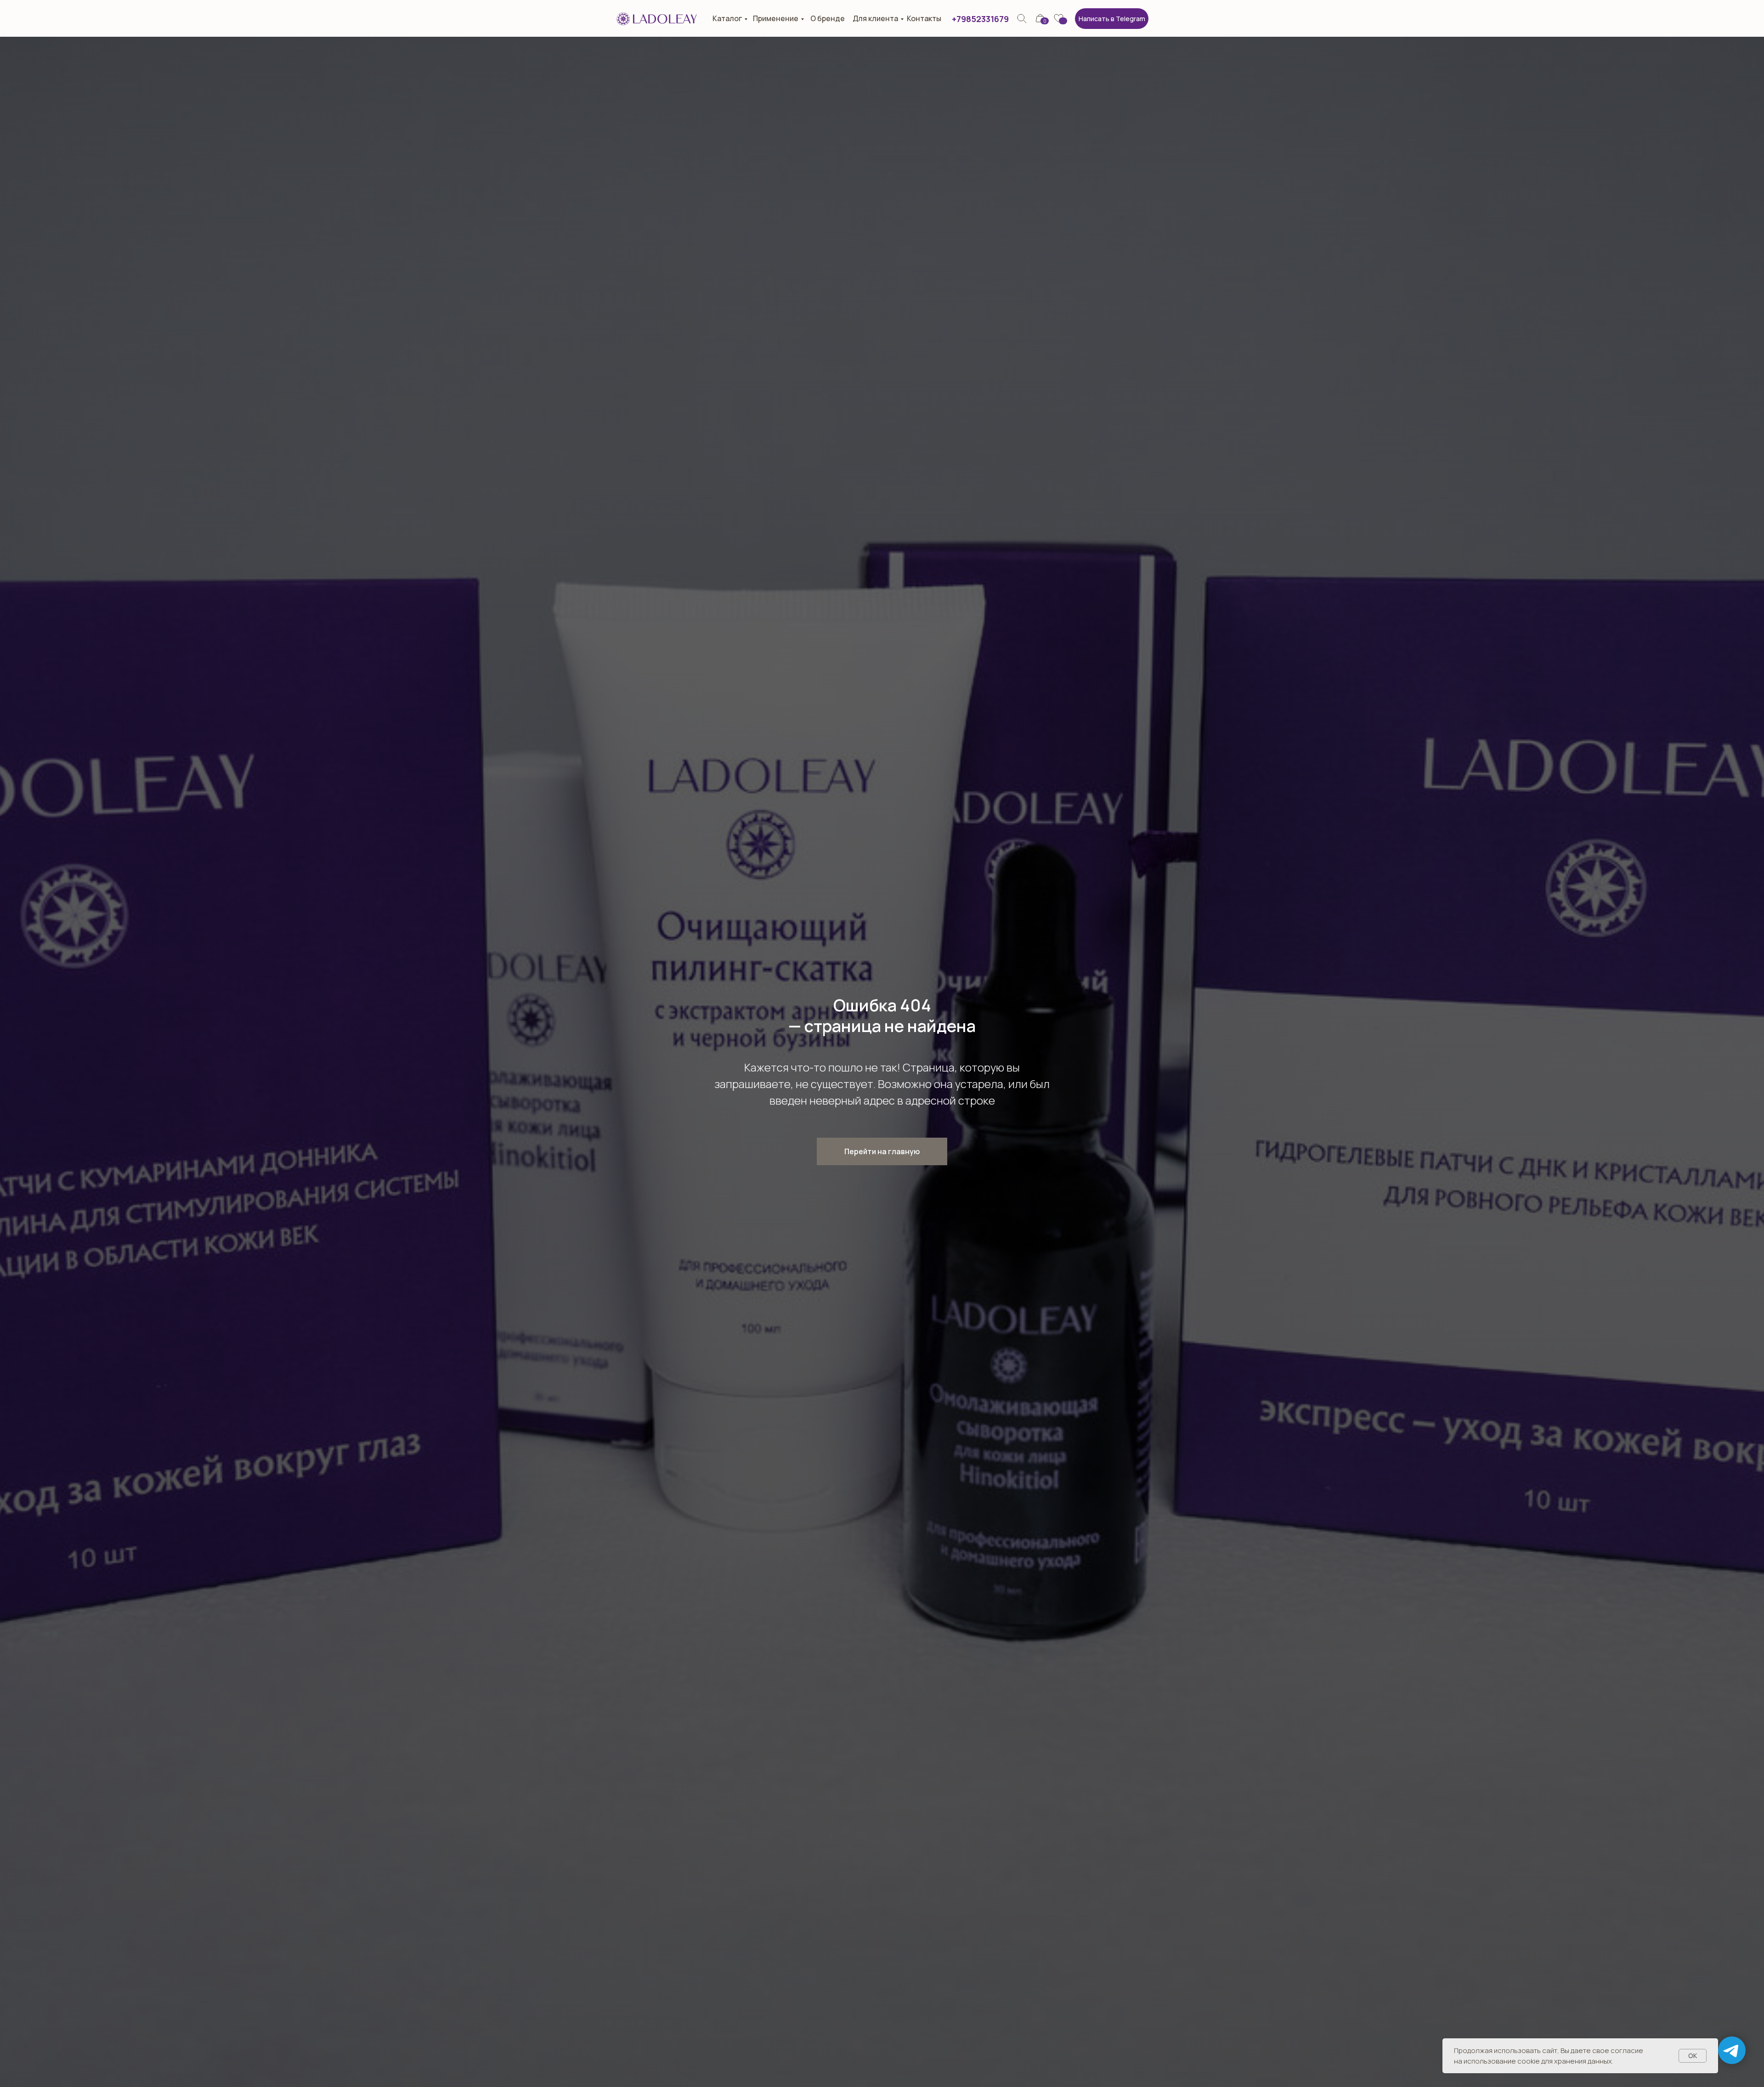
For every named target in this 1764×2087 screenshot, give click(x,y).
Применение (776, 18)
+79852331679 (980, 19)
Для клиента (875, 18)
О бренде (828, 18)
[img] (1022, 19)
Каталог (727, 18)
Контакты (924, 18)
